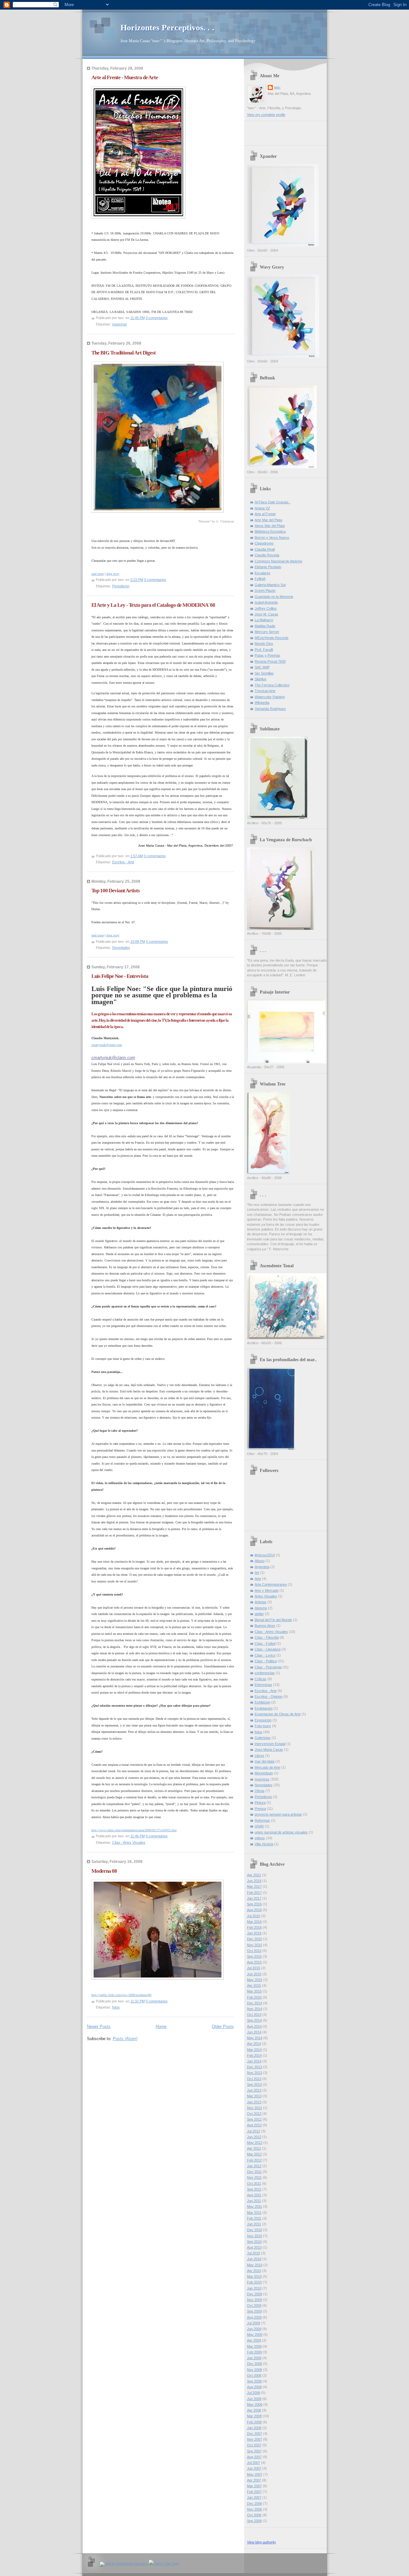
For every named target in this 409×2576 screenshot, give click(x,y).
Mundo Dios (264, 644)
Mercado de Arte (267, 1767)
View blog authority (262, 2542)
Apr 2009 (254, 2340)
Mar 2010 (254, 2276)
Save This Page (166, 2564)
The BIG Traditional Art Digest (123, 353)
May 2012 (255, 2143)
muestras (120, 324)
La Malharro (264, 620)
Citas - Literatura (268, 1649)
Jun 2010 (254, 2259)
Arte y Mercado (267, 1590)
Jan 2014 (254, 2061)
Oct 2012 (254, 2114)
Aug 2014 (254, 2026)
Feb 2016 (254, 1927)
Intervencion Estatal (270, 1744)
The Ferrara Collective (272, 685)
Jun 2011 (254, 2201)
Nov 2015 (255, 1945)
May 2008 (255, 2405)
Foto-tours (263, 1726)
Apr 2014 (254, 2044)
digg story (113, 574)
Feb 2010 (254, 2282)
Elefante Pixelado (268, 567)
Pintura (260, 1802)
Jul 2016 (254, 1916)
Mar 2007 (254, 2486)
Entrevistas (263, 1685)
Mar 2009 (254, 2346)
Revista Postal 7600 (270, 661)
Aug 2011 (254, 2195)
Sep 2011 (254, 2189)
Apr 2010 (254, 2271)
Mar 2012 (254, 2154)
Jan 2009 (254, 2358)
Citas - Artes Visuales (129, 1842)
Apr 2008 (254, 2410)
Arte (258, 1579)
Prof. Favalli (264, 650)
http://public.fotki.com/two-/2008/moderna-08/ (122, 1995)
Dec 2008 (255, 2364)
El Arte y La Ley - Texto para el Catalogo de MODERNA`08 (153, 605)
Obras (260, 1791)
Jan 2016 (254, 1933)
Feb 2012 (254, 2160)
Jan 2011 (254, 2224)
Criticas (261, 1679)
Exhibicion (262, 1702)
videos (260, 1838)
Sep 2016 (254, 1904)
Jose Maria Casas (269, 1749)
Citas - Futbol (265, 1643)
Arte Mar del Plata (268, 520)
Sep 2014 (254, 2020)
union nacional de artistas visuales (281, 1832)
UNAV (259, 1826)
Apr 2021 (254, 1875)
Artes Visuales (266, 1596)
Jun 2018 (254, 1881)
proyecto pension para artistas (278, 1814)
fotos (116, 2007)
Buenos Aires (265, 1626)
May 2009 (255, 2335)
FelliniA (260, 579)
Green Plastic (265, 591)
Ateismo (261, 1608)
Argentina (262, 1567)
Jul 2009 (254, 2323)
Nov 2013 (255, 2073)
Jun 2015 (254, 1974)
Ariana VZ (262, 508)
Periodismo (121, 586)
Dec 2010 (255, 2230)
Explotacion (264, 1708)
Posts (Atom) (125, 2039)
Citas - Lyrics (265, 1655)
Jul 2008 (254, 2393)
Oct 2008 (254, 2375)
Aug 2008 (254, 2387)
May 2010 (255, 2265)
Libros (259, 1756)
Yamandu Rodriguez (270, 709)
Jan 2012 (254, 2166)
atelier (259, 1614)
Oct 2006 (254, 2515)
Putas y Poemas (267, 655)
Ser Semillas (264, 673)
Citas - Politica (266, 1661)
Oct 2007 (254, 2445)
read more (98, 574)
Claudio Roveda (267, 555)
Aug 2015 (254, 1962)
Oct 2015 (254, 1951)
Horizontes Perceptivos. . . (167, 28)
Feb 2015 (254, 1997)
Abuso (260, 1561)
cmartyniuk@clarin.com (107, 1045)
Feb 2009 (254, 2352)
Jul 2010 (254, 2253)
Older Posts (223, 2027)
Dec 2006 (255, 2504)
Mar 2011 (254, 2213)
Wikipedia (262, 703)
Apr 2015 (254, 1985)
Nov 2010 (255, 2236)
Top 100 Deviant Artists (116, 891)
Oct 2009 (254, 2305)
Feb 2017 (254, 1893)
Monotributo (264, 1773)
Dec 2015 (255, 1939)
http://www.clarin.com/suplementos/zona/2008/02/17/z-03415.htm (134, 1830)
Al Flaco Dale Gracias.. (273, 502)
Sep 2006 (254, 2521)
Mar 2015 (254, 1991)
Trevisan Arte (265, 691)
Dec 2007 (255, 2434)
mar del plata (265, 1761)
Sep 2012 (254, 2119)
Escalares (262, 573)
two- (278, 87)
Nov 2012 (255, 2108)
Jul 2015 (254, 1968)
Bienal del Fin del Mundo (273, 1620)
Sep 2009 (254, 2311)
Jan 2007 (254, 2497)
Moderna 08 (104, 1871)
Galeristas (263, 1738)
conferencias (265, 1673)
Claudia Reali (265, 549)
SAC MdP (262, 667)
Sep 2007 (254, 2451)
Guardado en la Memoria (274, 597)
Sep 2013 (254, 2084)
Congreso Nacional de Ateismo (278, 561)
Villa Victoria (264, 1844)
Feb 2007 (254, 2492)
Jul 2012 (254, 2131)
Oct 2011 (254, 2184)
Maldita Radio (265, 626)
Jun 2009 (254, 2329)
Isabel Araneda (266, 602)
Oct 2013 (254, 2079)
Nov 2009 (255, 2300)
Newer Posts (99, 2027)
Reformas (262, 1820)
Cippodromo (264, 543)
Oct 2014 (254, 2015)
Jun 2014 (254, 2032)
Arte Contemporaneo (271, 1584)
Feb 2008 (254, 2422)
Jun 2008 (254, 2399)
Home (161, 2027)
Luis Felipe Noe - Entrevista (120, 976)
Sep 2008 (254, 2381)
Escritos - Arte (123, 862)
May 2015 (255, 1980)
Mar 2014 (254, 2050)
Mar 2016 (254, 1922)
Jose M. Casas (266, 614)
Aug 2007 (254, 2457)
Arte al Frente (265, 514)
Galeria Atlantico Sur (270, 585)
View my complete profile (266, 115)
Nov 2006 (255, 2509)
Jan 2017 (254, 1898)
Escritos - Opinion (269, 1696)
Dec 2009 (255, 2294)
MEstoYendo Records (272, 638)
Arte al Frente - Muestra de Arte (125, 77)
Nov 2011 (254, 2177)
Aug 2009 (254, 2317)
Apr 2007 (254, 2480)
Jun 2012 (254, 2137)
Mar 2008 (254, 2416)
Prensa (260, 1809)
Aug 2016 (254, 1910)
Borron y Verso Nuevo (272, 537)
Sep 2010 (254, 2242)
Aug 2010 (254, 2247)
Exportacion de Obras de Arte (278, 1714)
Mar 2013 (254, 2096)
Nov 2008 (255, 2370)
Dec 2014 (255, 2003)
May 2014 (255, 2038)
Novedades (121, 948)
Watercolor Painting (270, 697)
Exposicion (263, 1720)
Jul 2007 (254, 2463)
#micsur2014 (265, 1555)
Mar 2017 (254, 1886)
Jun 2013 (254, 2090)
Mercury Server (267, 632)
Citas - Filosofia (267, 1637)
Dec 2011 (254, 2172)
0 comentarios (157, 318)
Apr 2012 (254, 2148)
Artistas (261, 1602)
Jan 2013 (254, 2102)
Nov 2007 (255, 2439)
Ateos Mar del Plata (270, 526)
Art (257, 1573)
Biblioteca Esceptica (270, 531)
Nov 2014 (255, 2009)
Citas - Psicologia (268, 1667)
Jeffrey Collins (266, 608)
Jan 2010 (254, 2288)
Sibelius (261, 679)
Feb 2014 (254, 2055)
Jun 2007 (254, 2468)
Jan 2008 (254, 2428)
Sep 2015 (254, 1956)
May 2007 (255, 2474)
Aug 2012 (254, 2125)
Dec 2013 (255, 2067)
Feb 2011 (254, 2218)
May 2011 (255, 2206)
